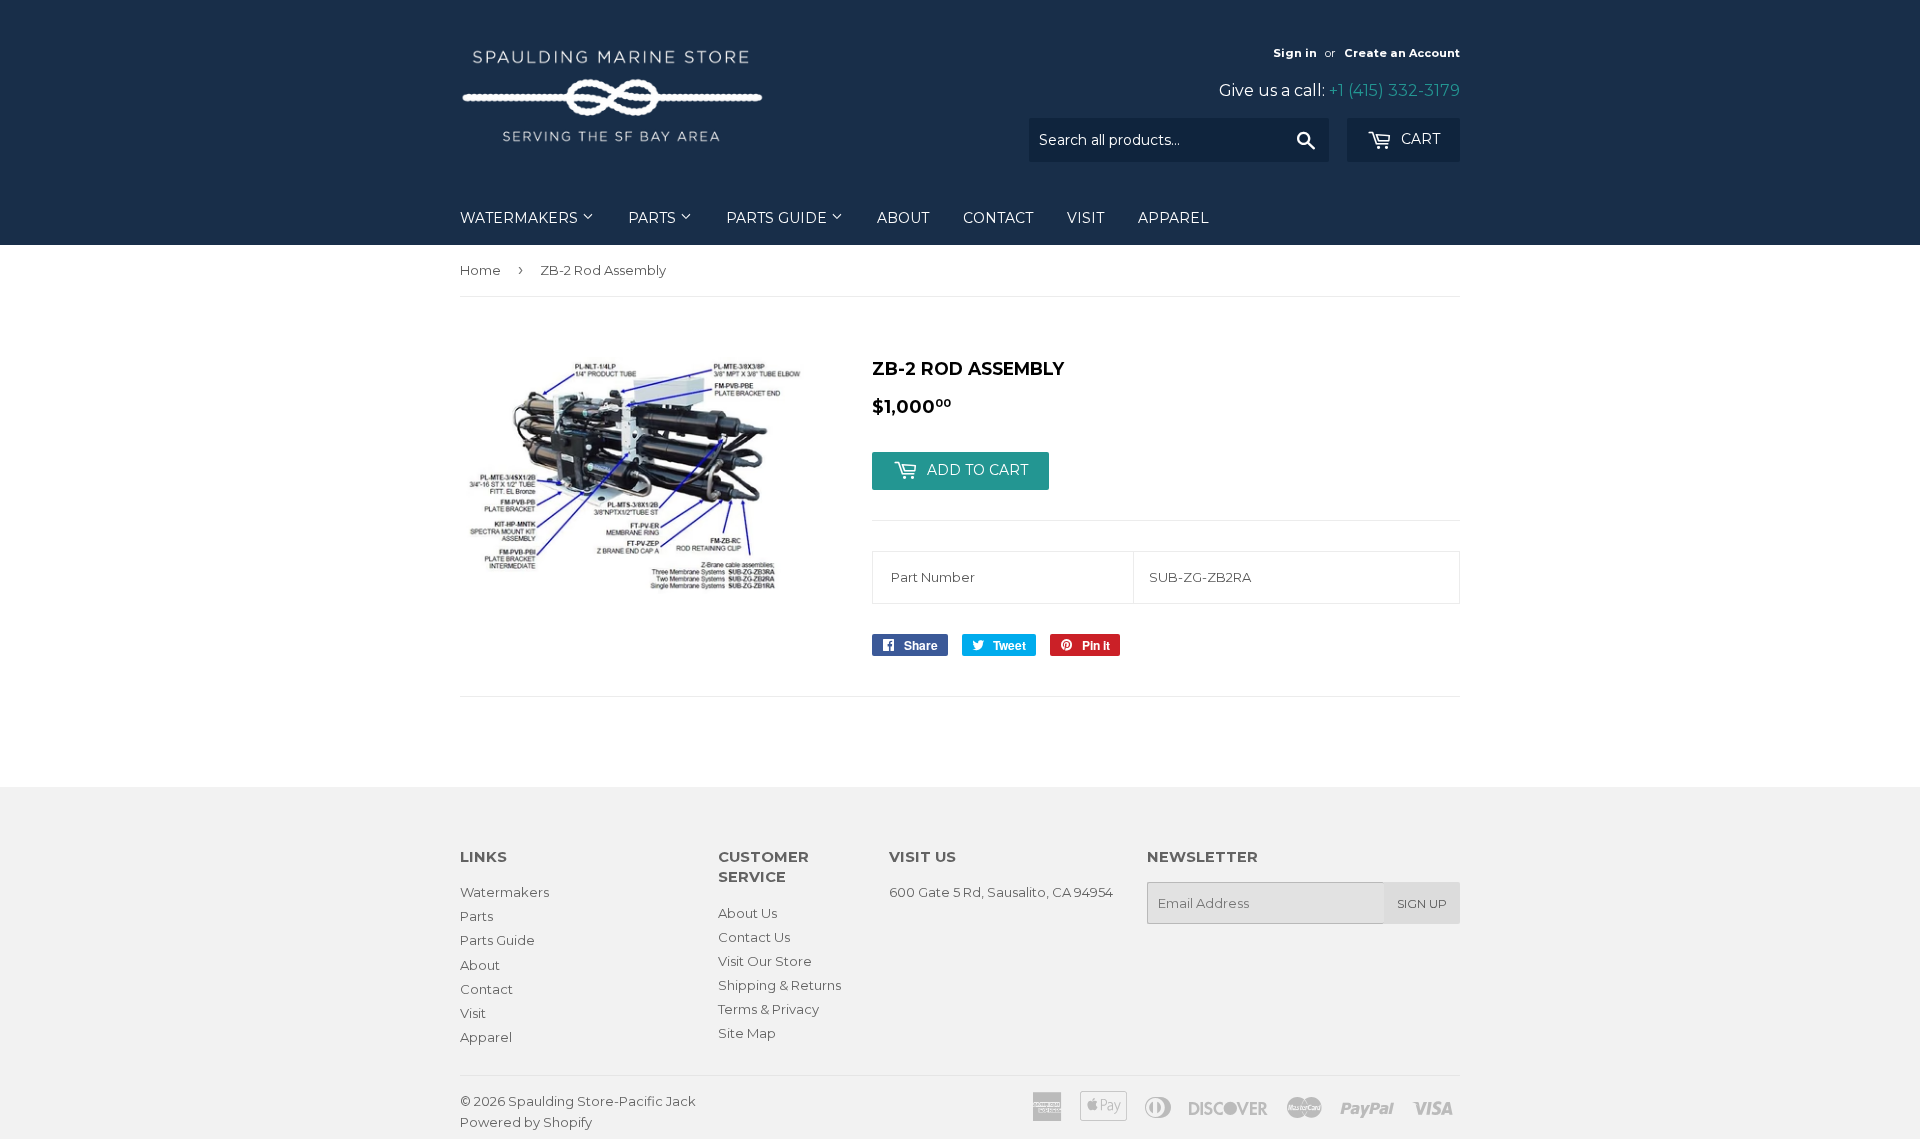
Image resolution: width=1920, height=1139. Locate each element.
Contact (998, 218)
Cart (1418, 139)
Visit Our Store (765, 961)
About (903, 218)
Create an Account (1402, 53)
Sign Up (1422, 903)
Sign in (1295, 53)
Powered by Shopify (526, 1122)
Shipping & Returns (779, 985)
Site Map (747, 1033)
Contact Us (754, 937)
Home (480, 270)
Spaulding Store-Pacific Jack (602, 1101)
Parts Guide (778, 218)
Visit (1085, 218)
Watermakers (521, 218)
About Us (747, 913)
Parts (654, 218)
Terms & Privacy (768, 1009)
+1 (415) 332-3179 (1394, 90)
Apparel (1173, 218)
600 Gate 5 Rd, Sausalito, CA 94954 (1001, 892)
